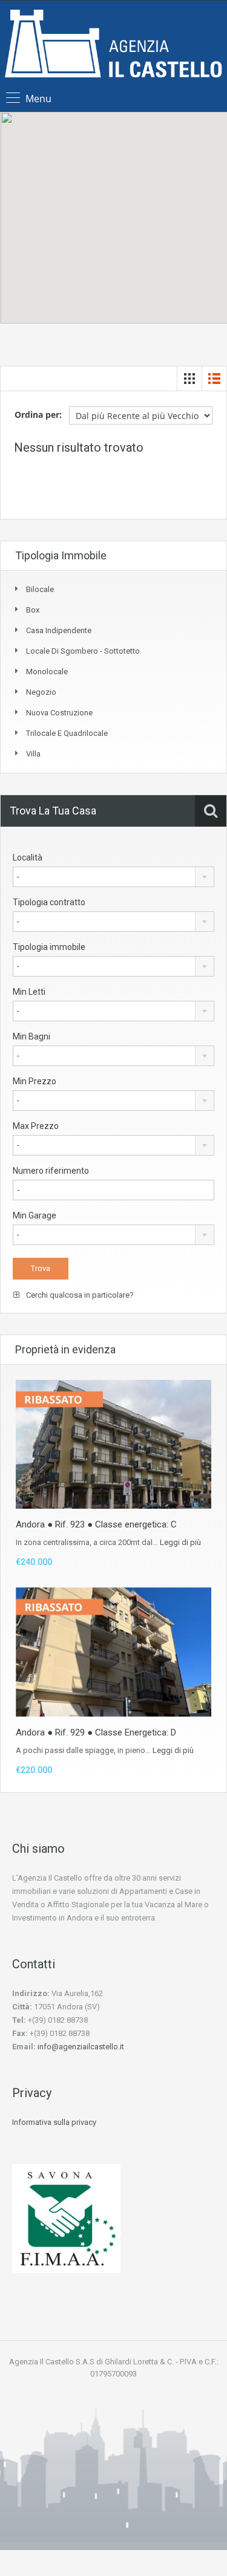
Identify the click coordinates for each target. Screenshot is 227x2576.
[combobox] (113, 877)
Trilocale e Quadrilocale (67, 733)
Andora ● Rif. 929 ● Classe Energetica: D (96, 1732)
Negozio (41, 692)
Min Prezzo (35, 1081)
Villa (33, 754)
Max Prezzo (36, 1126)
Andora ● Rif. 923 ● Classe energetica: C (96, 1524)
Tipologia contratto (49, 902)
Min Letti (29, 992)
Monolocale (47, 672)
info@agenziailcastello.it (81, 2047)
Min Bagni (31, 1036)
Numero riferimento (51, 1171)
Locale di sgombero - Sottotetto (83, 651)
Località (28, 857)
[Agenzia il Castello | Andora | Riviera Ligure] (114, 45)
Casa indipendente (59, 630)
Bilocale (40, 589)
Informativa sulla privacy (54, 2122)
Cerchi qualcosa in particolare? (79, 1295)
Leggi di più (180, 1542)
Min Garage (35, 1215)
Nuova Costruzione (59, 713)
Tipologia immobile (49, 947)
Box (33, 610)
